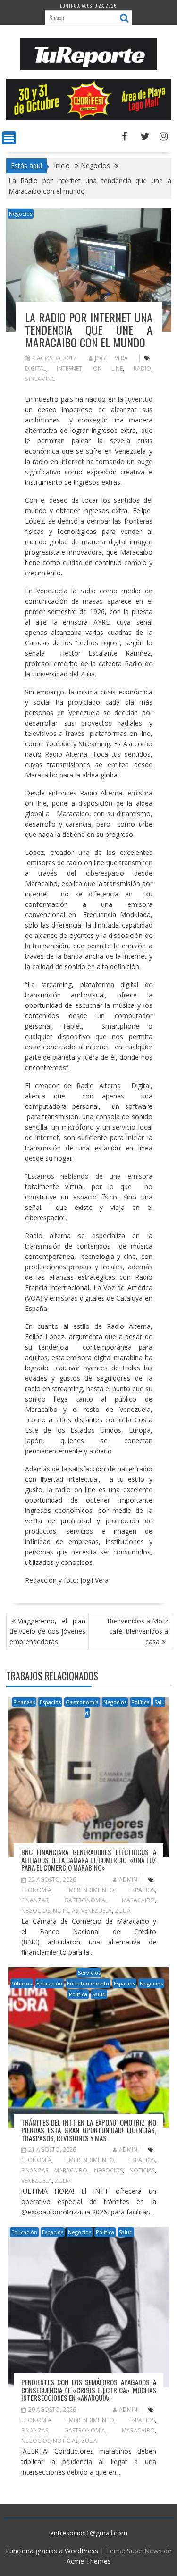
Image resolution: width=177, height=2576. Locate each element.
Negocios (21, 214)
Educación (49, 1983)
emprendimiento (90, 1890)
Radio (142, 368)
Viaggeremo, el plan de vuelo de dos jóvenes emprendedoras (47, 1631)
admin (128, 1879)
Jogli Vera (111, 358)
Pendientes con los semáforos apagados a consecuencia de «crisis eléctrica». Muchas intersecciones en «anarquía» (89, 2390)
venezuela (97, 1911)
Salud (99, 1994)
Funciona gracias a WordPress (52, 2551)
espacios (142, 1890)
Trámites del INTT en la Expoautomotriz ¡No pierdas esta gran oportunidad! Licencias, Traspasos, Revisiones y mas (89, 2130)
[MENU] (9, 138)
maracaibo (138, 1900)
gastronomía (85, 1900)
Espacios (50, 1702)
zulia (123, 1911)
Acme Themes (89, 2561)
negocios (36, 1911)
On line (108, 368)
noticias (66, 1911)
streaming (40, 379)
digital (36, 368)
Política (140, 1702)
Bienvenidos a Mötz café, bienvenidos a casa (138, 1631)
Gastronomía (82, 1702)
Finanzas (24, 1702)
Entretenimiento (88, 1983)
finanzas (35, 1900)
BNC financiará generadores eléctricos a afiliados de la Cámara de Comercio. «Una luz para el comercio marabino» (89, 1860)
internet (69, 368)
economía (36, 1890)
